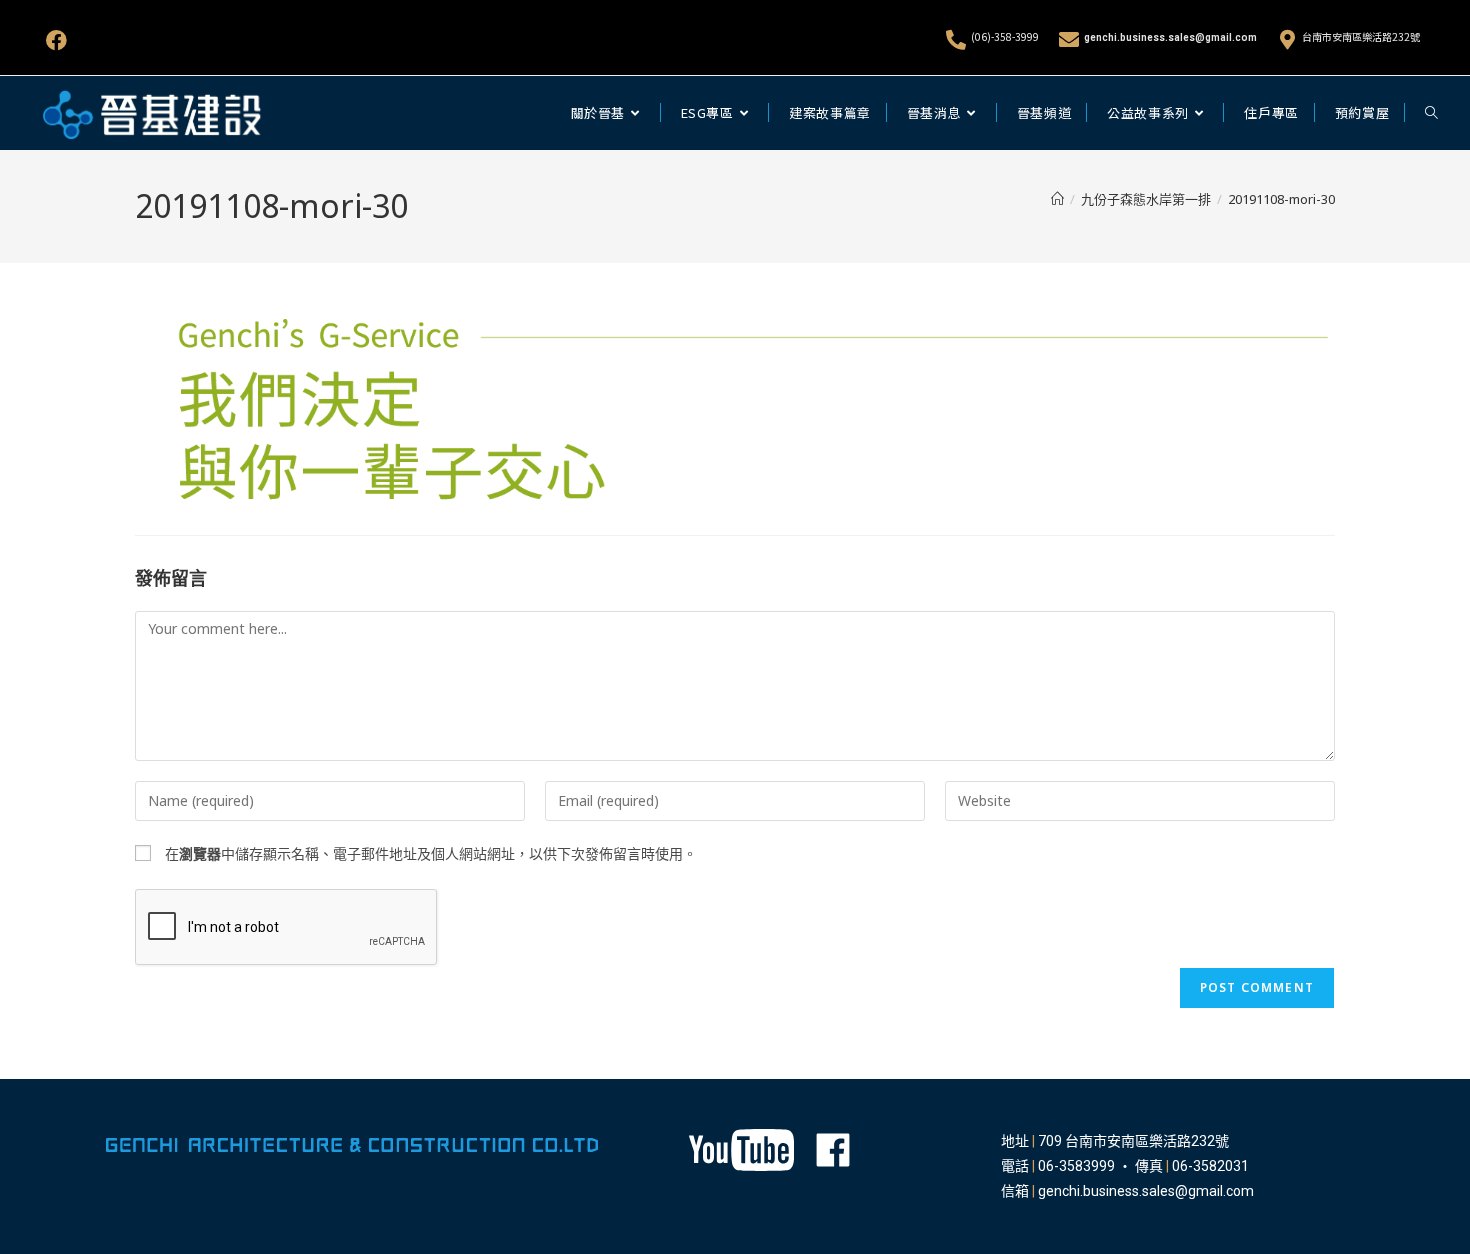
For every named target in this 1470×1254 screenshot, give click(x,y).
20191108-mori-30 (1281, 199)
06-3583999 (1076, 1166)
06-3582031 (1210, 1166)
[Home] (1057, 199)
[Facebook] (56, 40)
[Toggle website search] (1431, 113)
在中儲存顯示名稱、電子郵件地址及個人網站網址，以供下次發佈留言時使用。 (431, 853)
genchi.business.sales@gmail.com (1170, 37)
